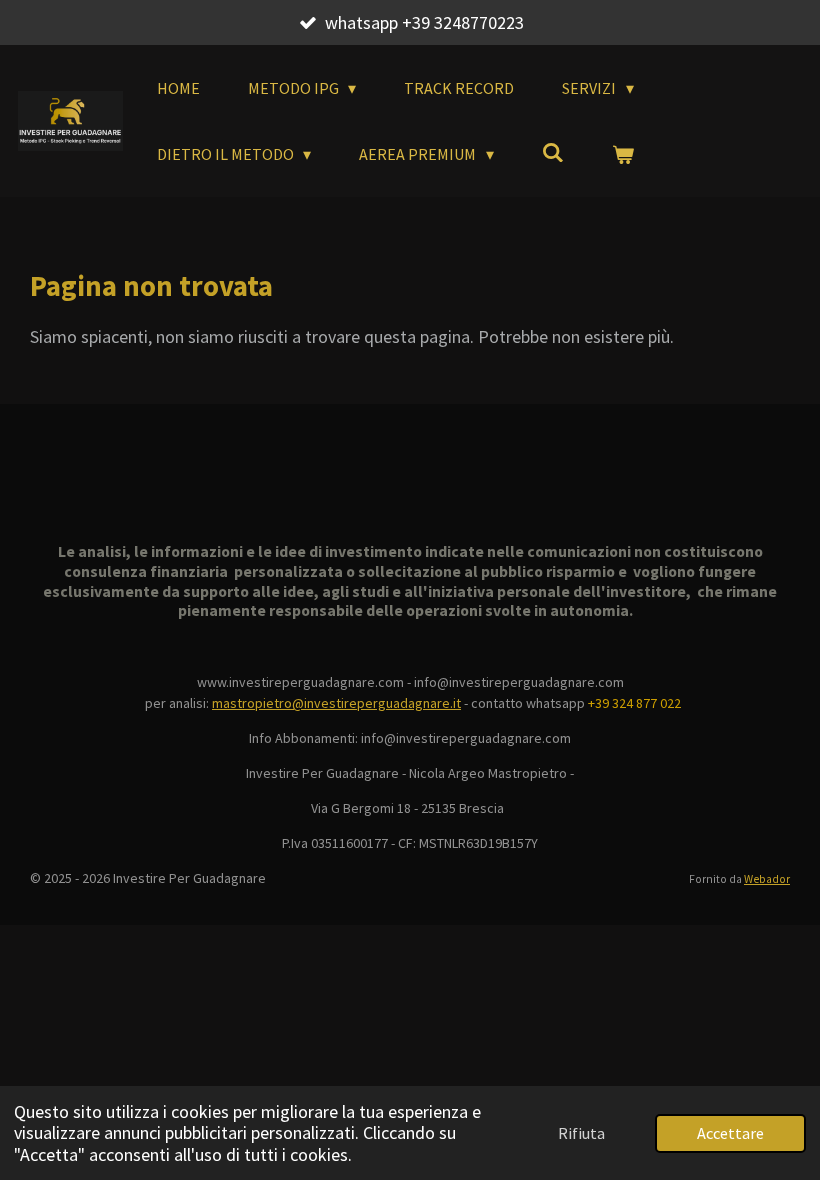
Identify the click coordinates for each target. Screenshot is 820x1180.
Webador (767, 879)
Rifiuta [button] (581, 1133)
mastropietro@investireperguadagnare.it (336, 703)
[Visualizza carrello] (623, 154)
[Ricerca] (553, 152)
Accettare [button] (730, 1133)
